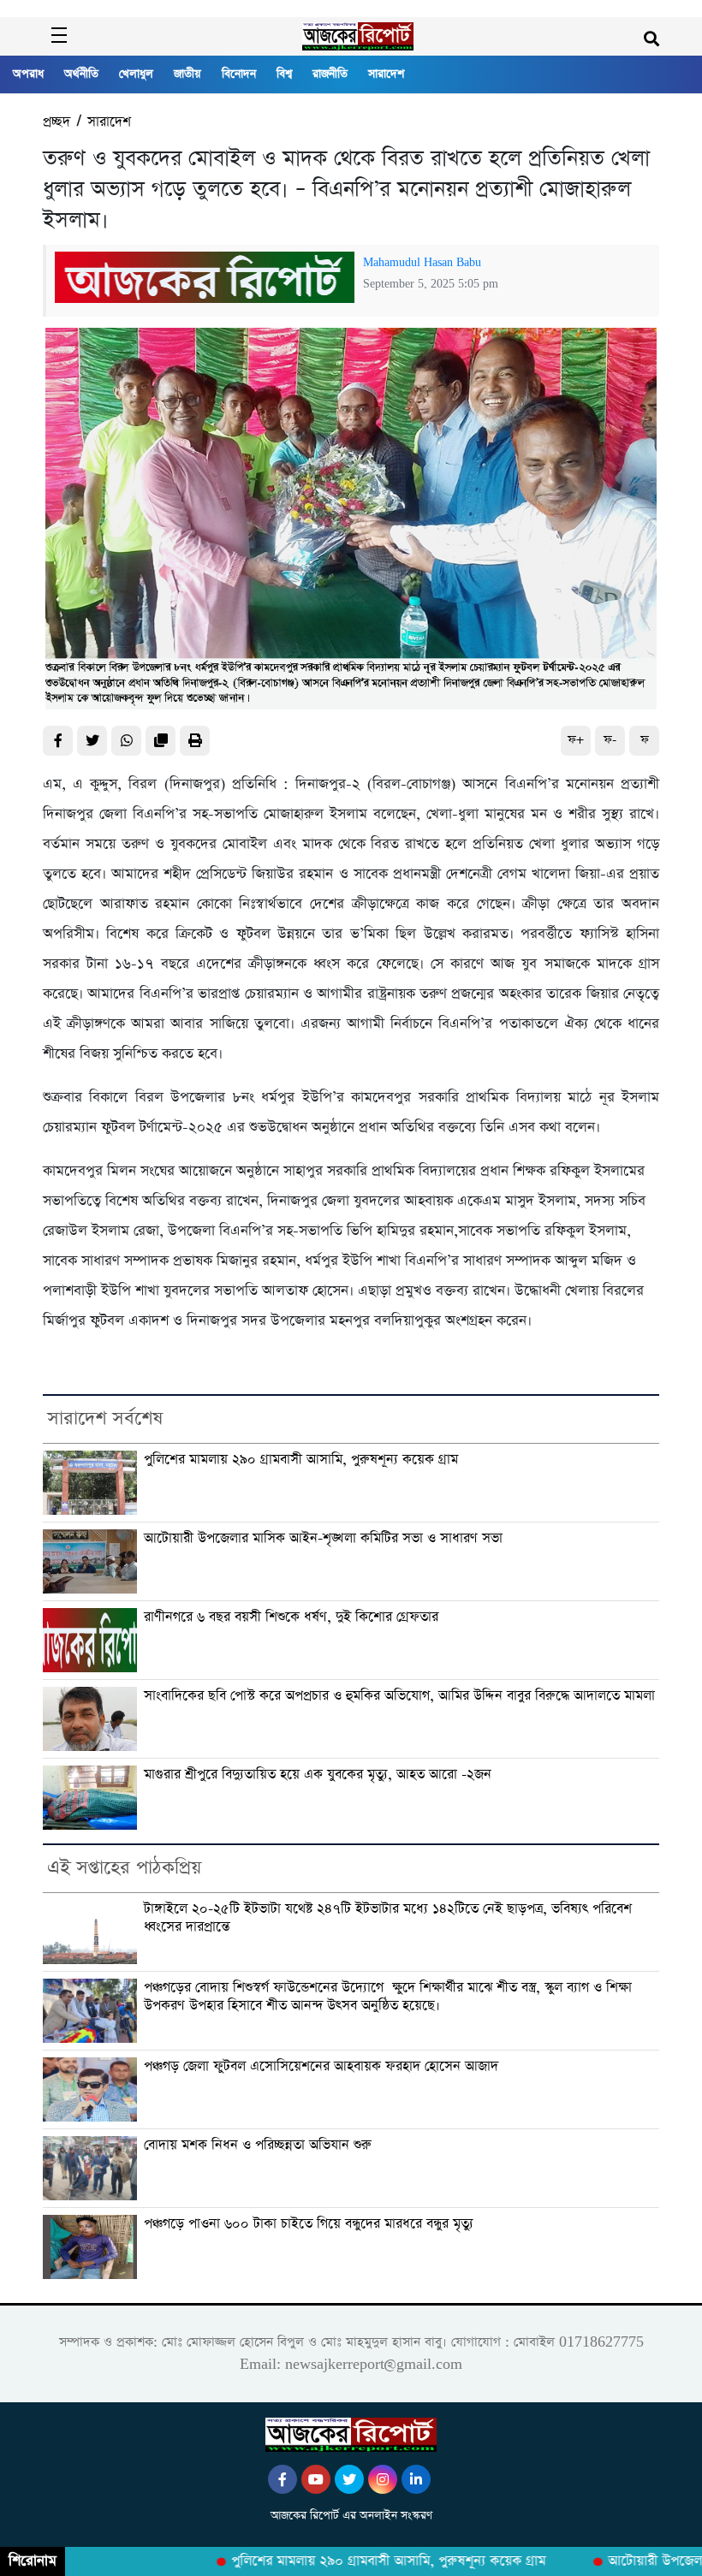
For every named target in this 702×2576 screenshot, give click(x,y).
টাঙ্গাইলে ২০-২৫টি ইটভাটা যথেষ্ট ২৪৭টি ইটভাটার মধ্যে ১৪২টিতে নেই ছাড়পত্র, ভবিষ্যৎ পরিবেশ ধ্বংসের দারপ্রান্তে (388, 1918)
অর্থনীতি (81, 74)
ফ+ (576, 740)
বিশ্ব (284, 74)
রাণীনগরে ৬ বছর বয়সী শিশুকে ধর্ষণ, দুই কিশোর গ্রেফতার (291, 1617)
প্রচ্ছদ (57, 122)
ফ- (610, 740)
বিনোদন (239, 74)
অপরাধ (28, 74)
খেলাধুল (136, 74)
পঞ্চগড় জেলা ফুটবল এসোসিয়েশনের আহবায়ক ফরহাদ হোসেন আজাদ (321, 2066)
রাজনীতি (330, 74)
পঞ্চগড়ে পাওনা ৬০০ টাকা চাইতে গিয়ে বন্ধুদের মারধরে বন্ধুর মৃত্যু (309, 2224)
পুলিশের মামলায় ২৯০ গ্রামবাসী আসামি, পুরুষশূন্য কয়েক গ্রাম (301, 1460)
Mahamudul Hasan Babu (422, 263)
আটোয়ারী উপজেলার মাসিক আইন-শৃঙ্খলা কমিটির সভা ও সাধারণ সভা (323, 1538)
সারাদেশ (386, 74)
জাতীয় (187, 74)
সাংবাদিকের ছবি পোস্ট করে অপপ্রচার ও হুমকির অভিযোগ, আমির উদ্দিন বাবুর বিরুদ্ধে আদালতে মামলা (399, 1696)
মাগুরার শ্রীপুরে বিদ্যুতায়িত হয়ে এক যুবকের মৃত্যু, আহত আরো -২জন (318, 1775)
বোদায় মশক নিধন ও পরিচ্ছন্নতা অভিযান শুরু (258, 2145)
